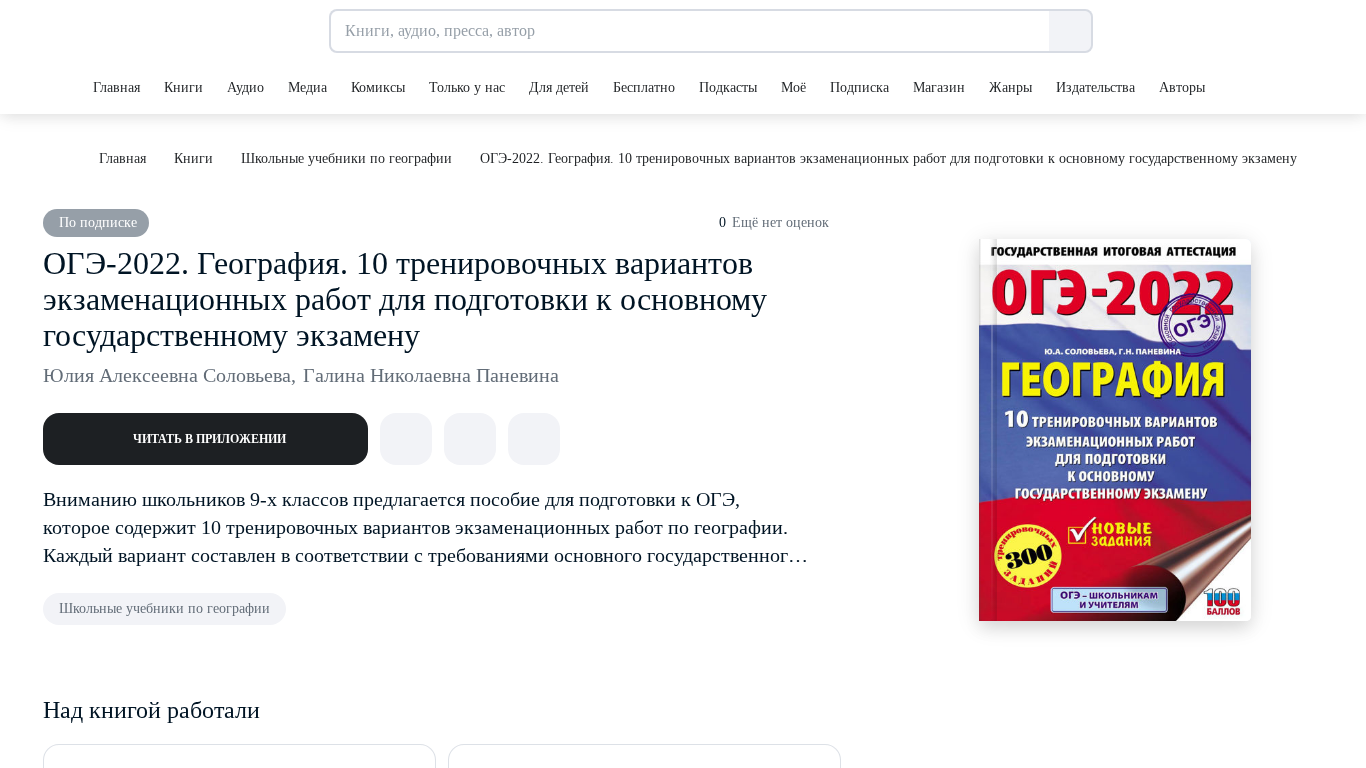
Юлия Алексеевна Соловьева (169, 375)
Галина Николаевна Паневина (431, 375)
